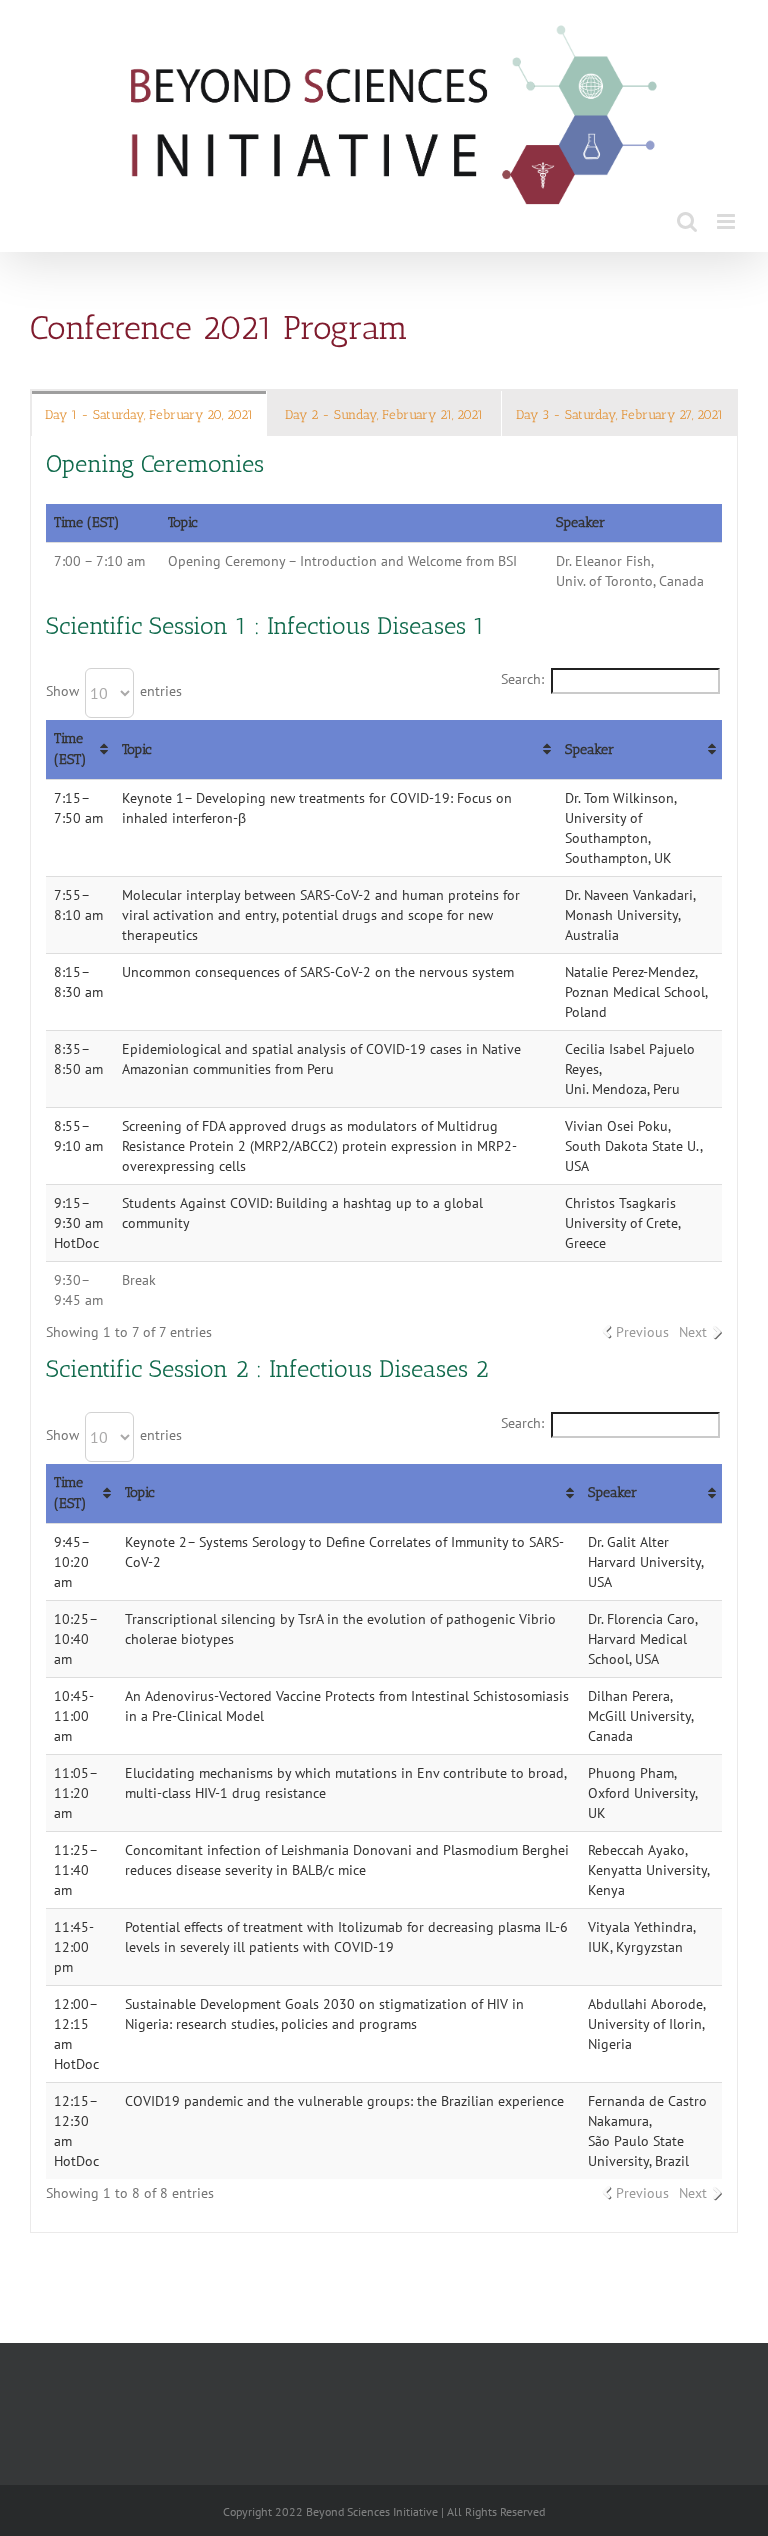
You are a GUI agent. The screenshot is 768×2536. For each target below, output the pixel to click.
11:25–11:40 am (76, 1870)
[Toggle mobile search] (687, 221)
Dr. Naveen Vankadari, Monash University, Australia (630, 915)
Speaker (589, 749)
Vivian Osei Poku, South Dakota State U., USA (633, 1146)
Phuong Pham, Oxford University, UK (642, 1793)
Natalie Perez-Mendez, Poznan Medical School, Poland (636, 992)
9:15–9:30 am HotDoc (78, 1223)
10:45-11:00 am (74, 1716)
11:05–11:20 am (76, 1793)
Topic (137, 749)
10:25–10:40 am (76, 1639)
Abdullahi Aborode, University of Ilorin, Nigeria (647, 2024)
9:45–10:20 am (72, 1562)
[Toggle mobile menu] (727, 221)
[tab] (149, 413)
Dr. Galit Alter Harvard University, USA (645, 1562)
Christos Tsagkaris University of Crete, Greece (622, 1223)
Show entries (114, 691)
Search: (522, 679)
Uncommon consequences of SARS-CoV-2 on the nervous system (318, 972)
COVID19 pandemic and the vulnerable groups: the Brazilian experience (344, 2101)
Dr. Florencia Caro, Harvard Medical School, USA (643, 1639)
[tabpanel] (384, 1334)
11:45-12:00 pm (74, 1947)
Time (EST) (70, 749)
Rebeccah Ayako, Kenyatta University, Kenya (648, 1870)
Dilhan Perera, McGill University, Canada (640, 1716)
